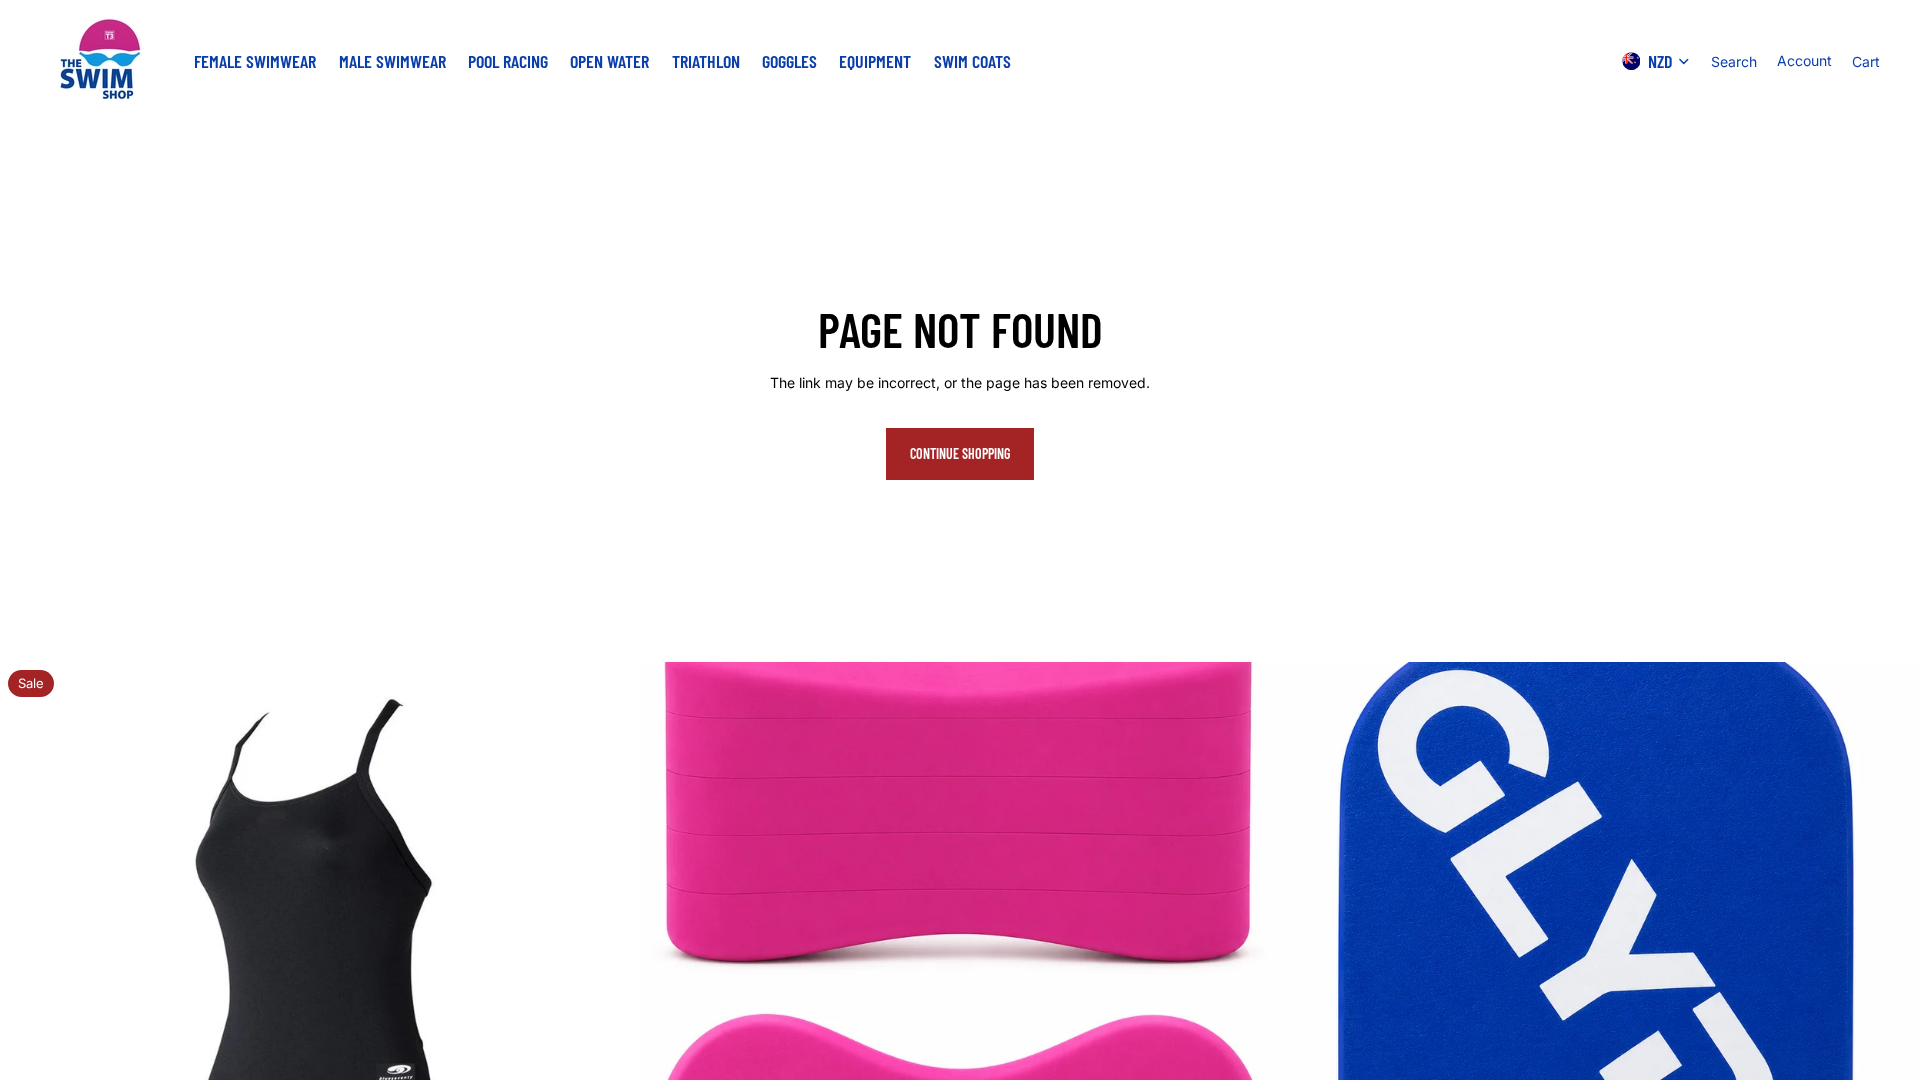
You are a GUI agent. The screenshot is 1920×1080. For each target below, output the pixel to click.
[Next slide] (609, 982)
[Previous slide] (30, 982)
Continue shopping (960, 453)
